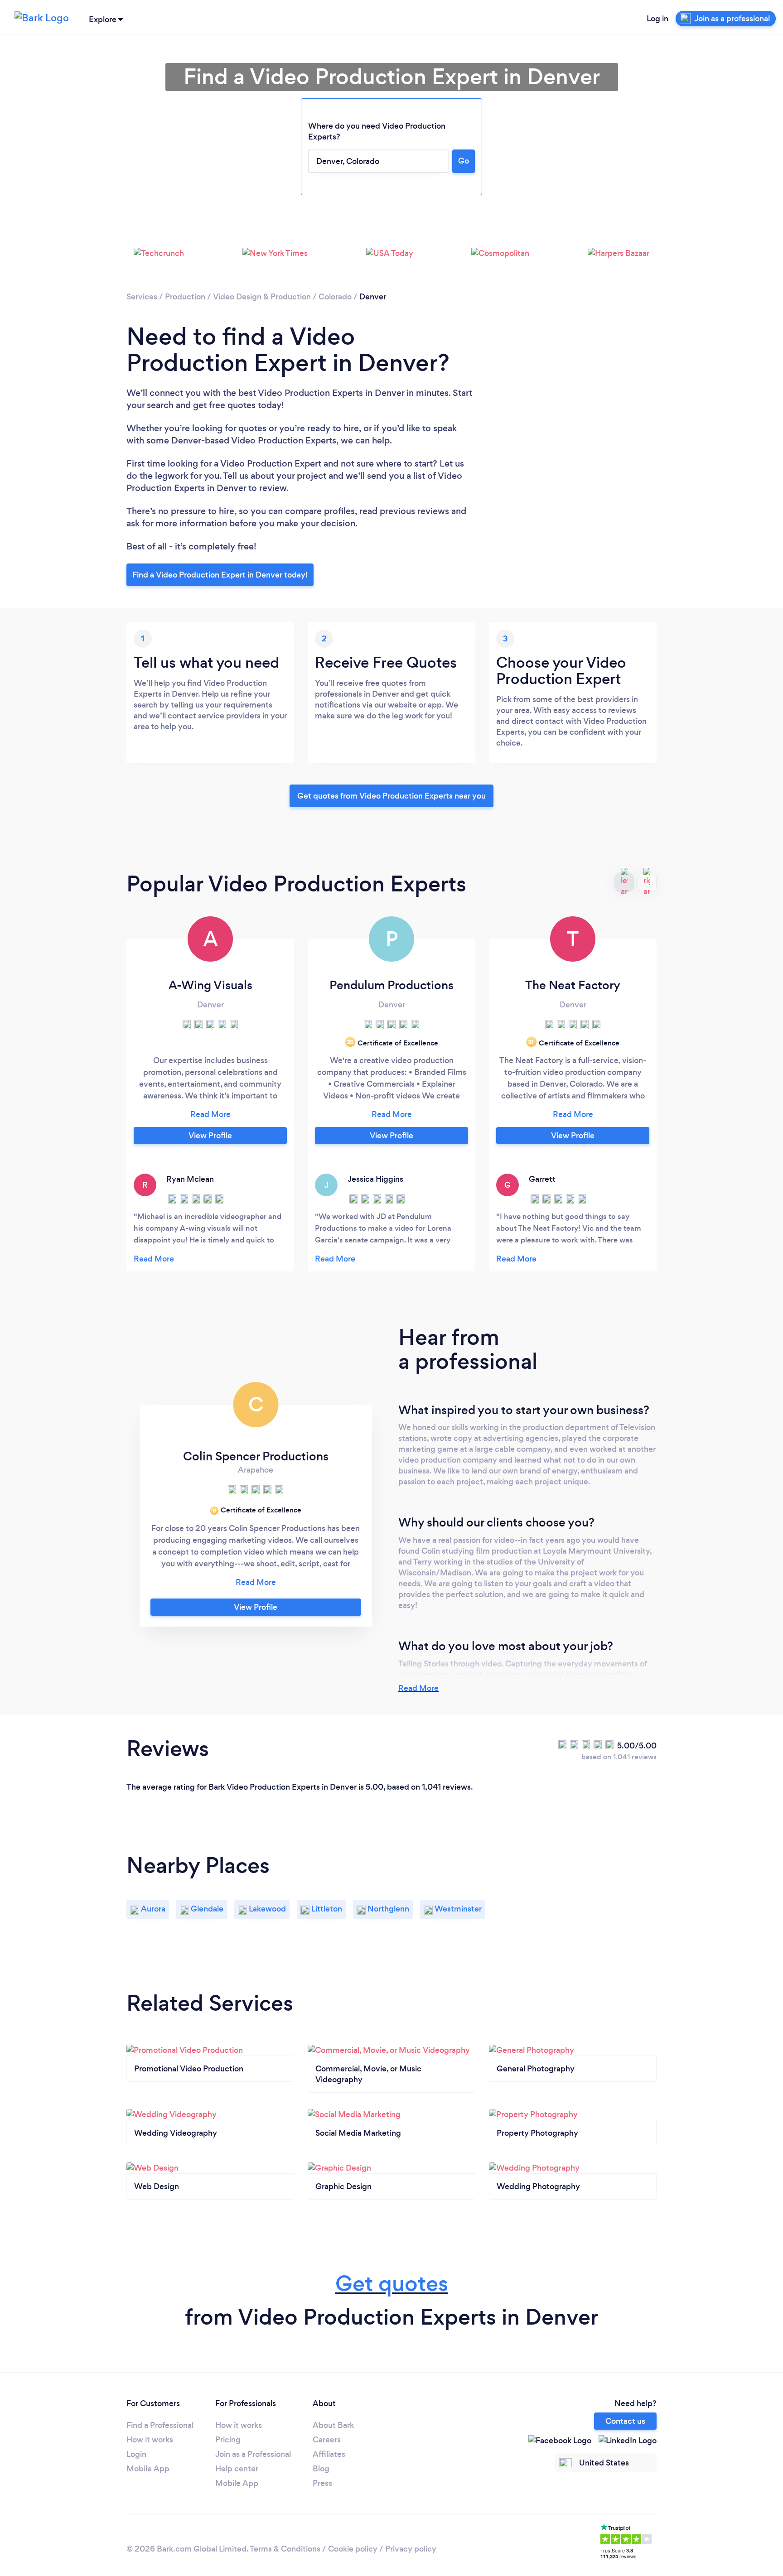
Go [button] (464, 161)
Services (142, 297)
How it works (150, 2440)
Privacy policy (411, 2549)
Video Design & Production (262, 297)
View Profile (210, 1136)
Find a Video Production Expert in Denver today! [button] (220, 575)
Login (136, 2454)
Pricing (228, 2440)
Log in (657, 19)
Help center (237, 2469)
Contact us (625, 2421)
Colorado (335, 297)
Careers (327, 2440)
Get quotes (392, 2284)
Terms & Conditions (285, 2549)
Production (185, 297)
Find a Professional (160, 2425)
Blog (321, 2469)
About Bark (333, 2425)
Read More (418, 1688)
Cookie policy (353, 2549)
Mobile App (148, 2469)
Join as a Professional (253, 2454)
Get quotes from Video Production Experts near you (391, 796)
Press (322, 2483)
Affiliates (329, 2454)
